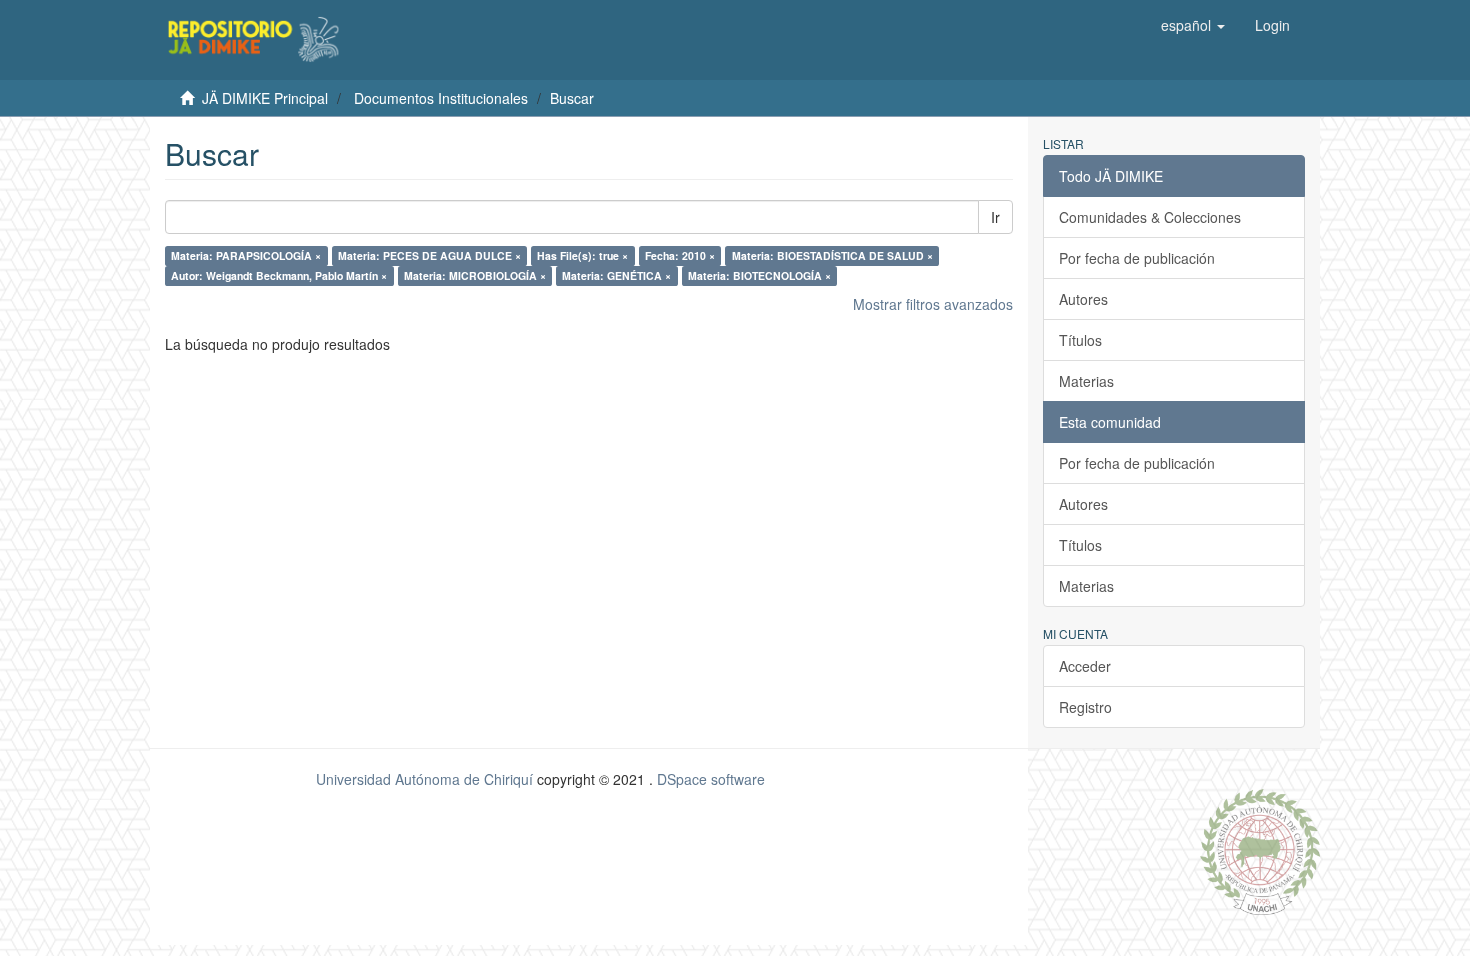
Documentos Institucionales (441, 98)
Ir (995, 217)
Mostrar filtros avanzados (933, 304)
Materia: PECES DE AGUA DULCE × (429, 255)
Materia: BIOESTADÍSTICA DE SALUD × (832, 255)
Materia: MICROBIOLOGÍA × (475, 275)
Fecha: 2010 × (680, 255)
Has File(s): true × (582, 255)
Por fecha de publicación (1137, 258)
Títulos (1080, 340)
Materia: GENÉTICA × (616, 275)
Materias (1086, 381)
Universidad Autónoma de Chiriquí (424, 779)
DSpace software (711, 779)
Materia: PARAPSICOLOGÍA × (246, 255)
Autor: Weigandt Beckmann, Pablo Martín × (279, 275)
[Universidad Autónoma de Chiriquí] (1260, 850)
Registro (1085, 707)
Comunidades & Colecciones (1150, 217)
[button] (1193, 25)
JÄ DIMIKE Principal (265, 98)
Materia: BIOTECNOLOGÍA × (759, 275)
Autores (1083, 299)
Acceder (1085, 666)
